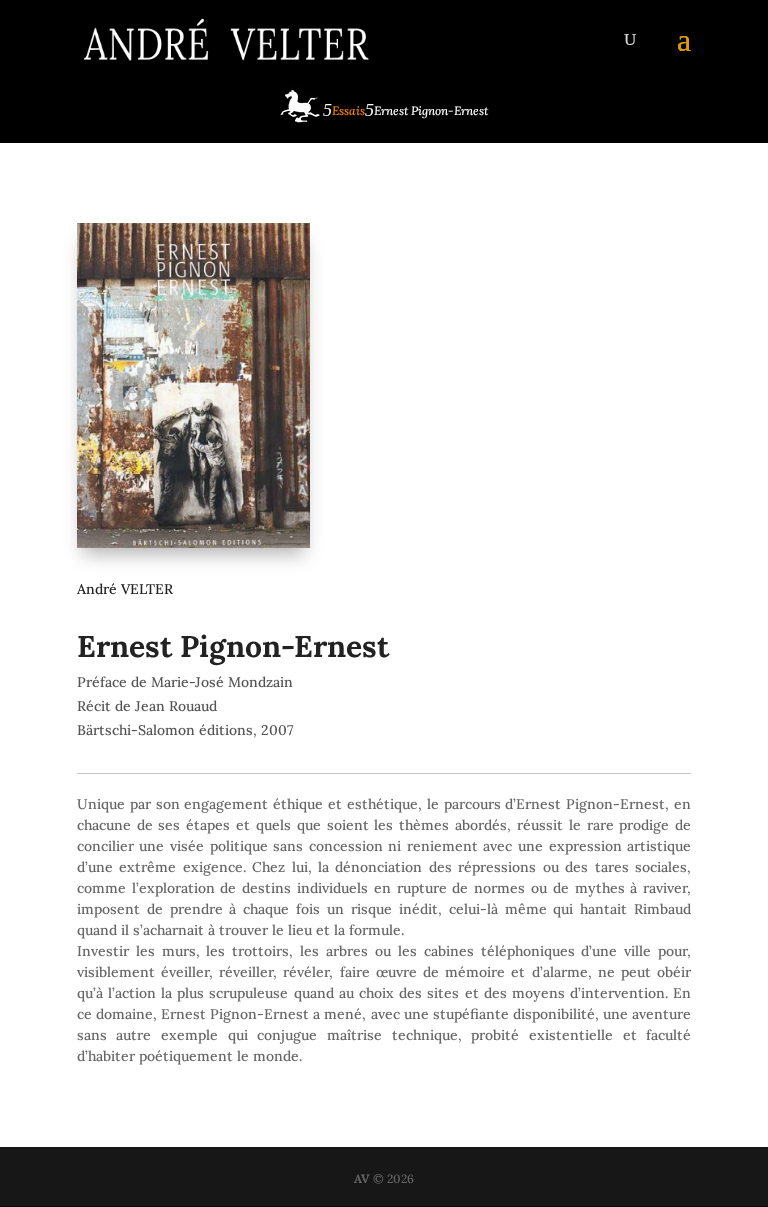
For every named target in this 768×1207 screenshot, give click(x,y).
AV (362, 1178)
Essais (348, 110)
